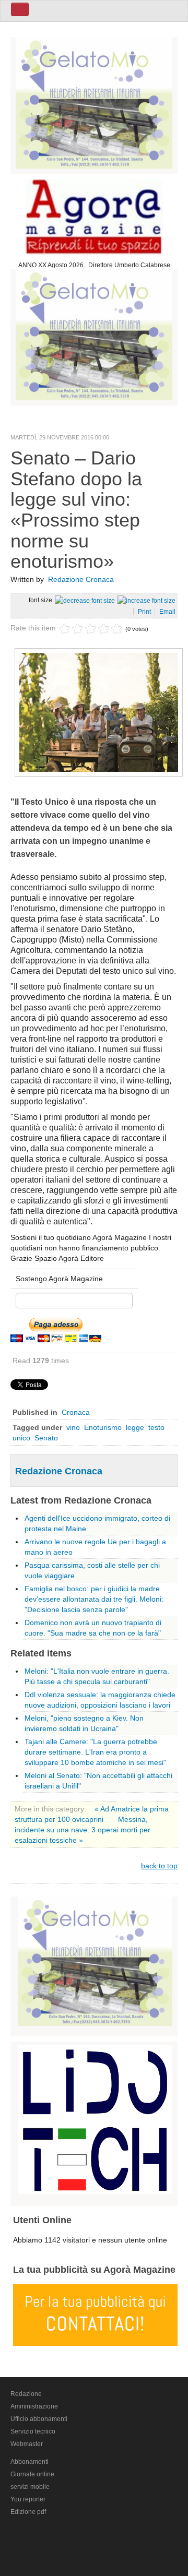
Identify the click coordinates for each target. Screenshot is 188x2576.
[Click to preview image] (99, 711)
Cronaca (76, 1412)
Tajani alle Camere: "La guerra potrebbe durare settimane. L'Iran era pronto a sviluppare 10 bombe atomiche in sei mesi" (95, 1752)
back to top (159, 1866)
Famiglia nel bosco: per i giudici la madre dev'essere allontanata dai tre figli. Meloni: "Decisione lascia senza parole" (94, 1599)
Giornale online (32, 2474)
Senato (46, 1438)
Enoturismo (103, 1427)
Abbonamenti (30, 2462)
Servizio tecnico (33, 2431)
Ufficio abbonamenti (39, 2419)
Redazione (26, 2394)
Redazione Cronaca (81, 579)
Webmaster (27, 2444)
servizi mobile (30, 2487)
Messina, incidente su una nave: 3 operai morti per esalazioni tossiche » (83, 1830)
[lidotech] (95, 2118)
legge (135, 1427)
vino (73, 1427)
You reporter (28, 2499)
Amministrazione (34, 2406)
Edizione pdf (28, 2512)
